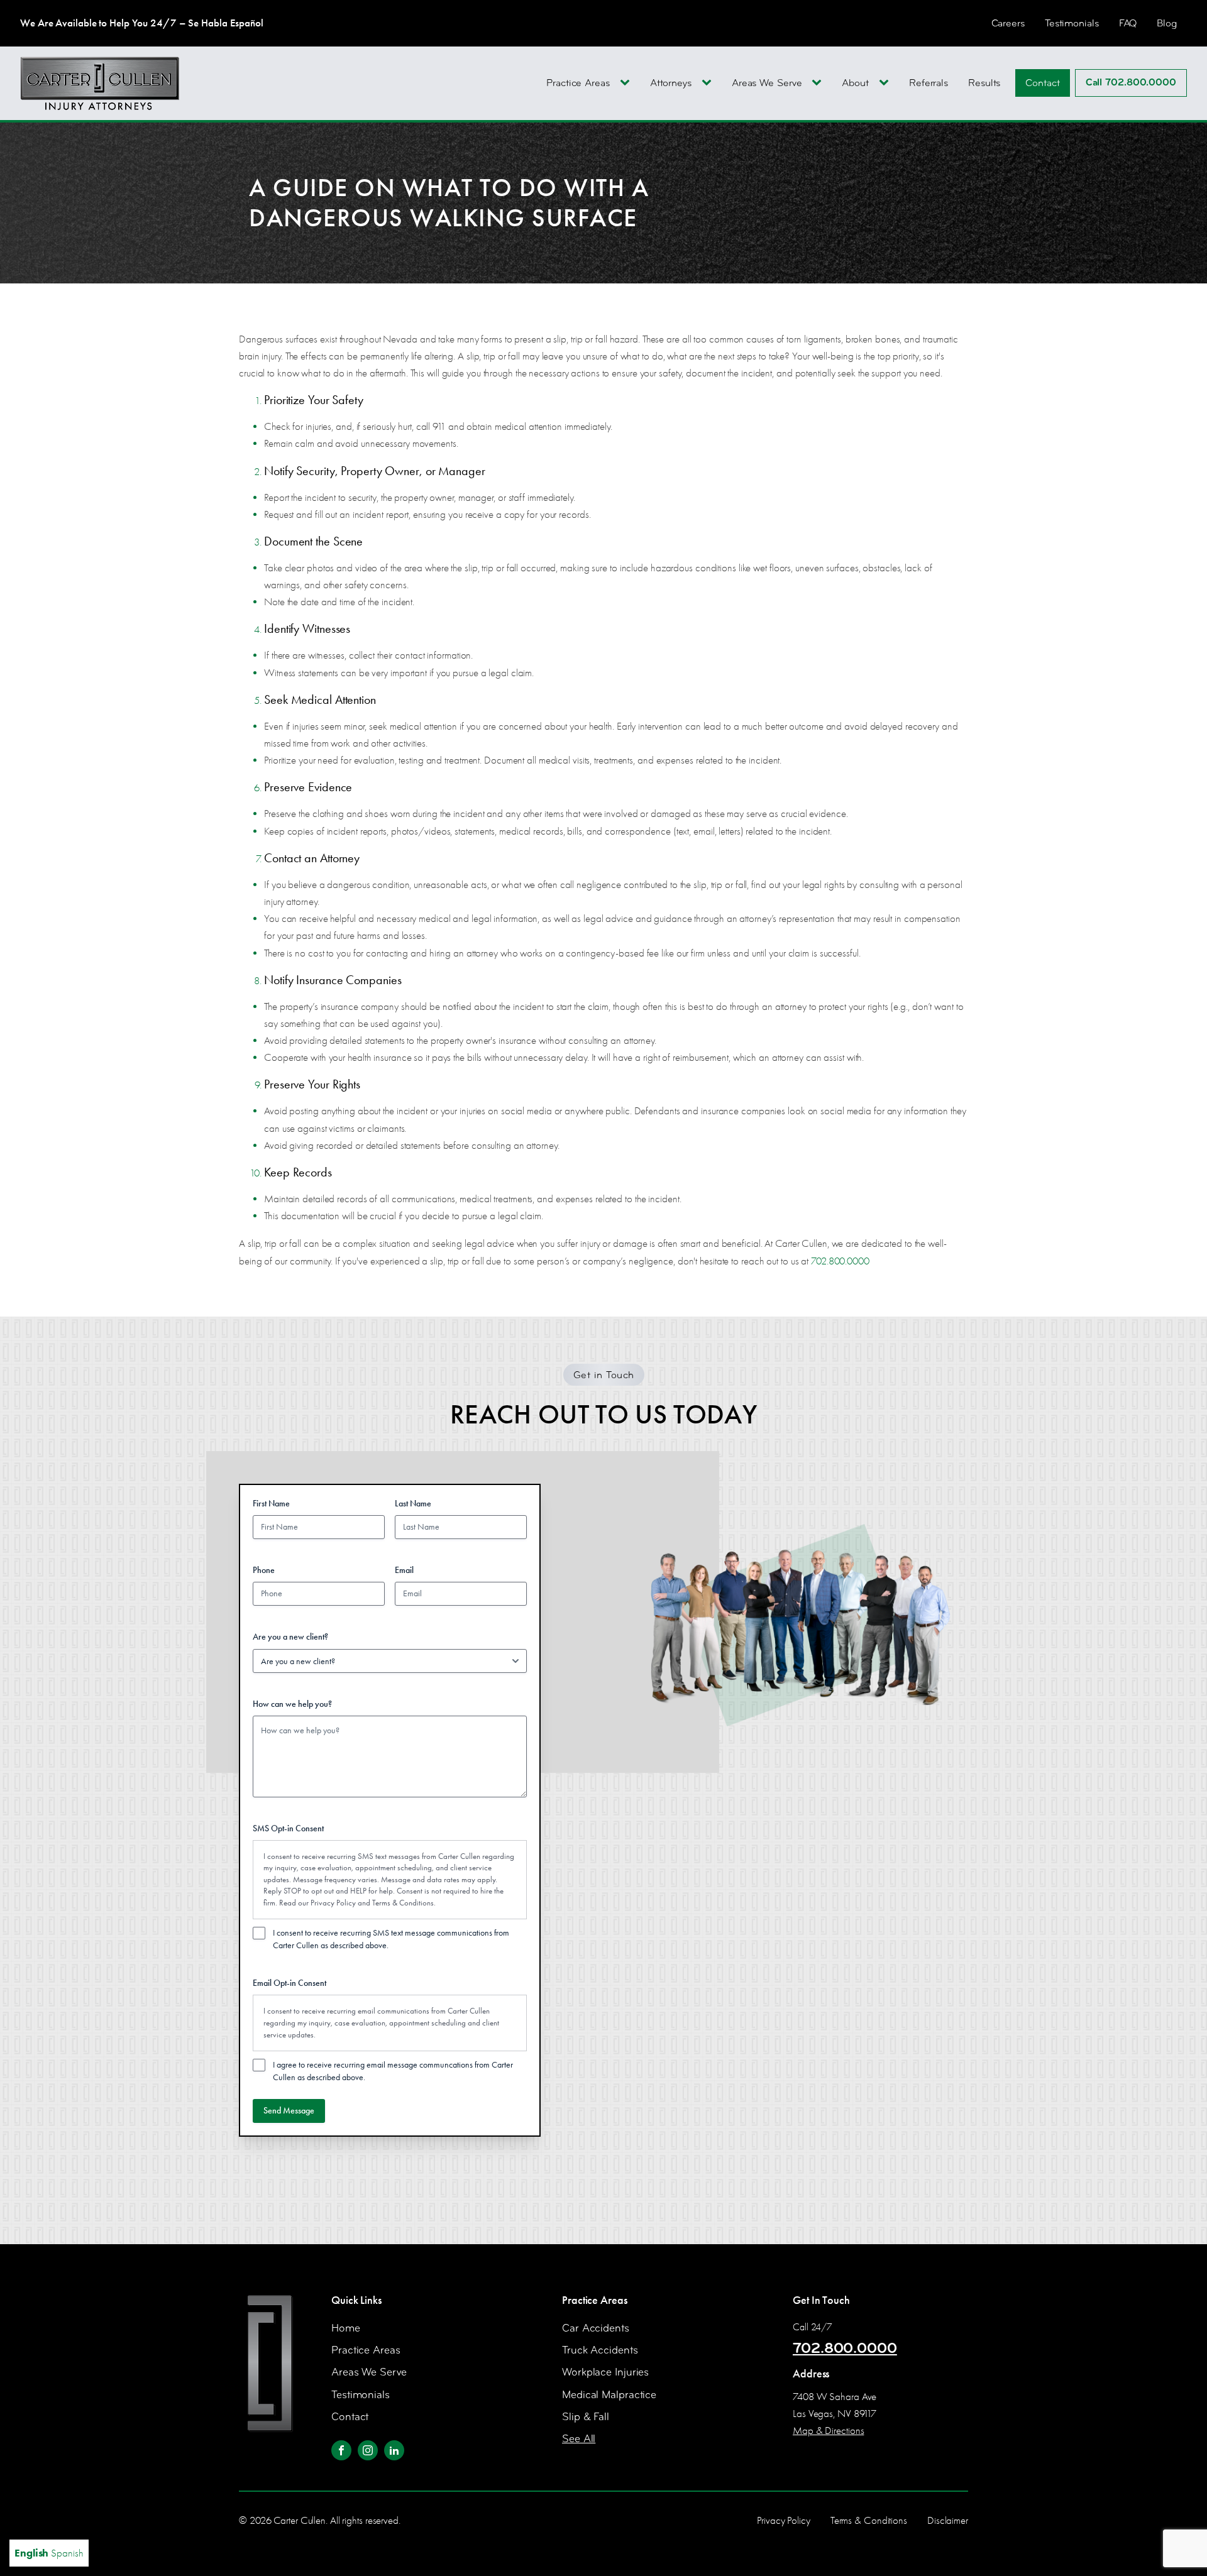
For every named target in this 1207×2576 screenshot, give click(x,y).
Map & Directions (828, 2431)
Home (346, 2328)
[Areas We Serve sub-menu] (819, 83)
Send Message (289, 2111)
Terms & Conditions (403, 1903)
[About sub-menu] (886, 83)
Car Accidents (596, 2328)
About (855, 83)
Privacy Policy (333, 1903)
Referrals (929, 83)
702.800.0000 (840, 1261)
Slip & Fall (586, 2417)
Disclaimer (948, 2520)
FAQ (1128, 23)
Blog (1167, 23)
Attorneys (671, 83)
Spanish (67, 2553)
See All (579, 2439)
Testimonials (1072, 23)
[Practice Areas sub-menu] (627, 83)
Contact (1042, 83)
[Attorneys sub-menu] (709, 83)
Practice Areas (578, 83)
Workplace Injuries (605, 2372)
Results (984, 83)
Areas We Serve (767, 83)
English (31, 2553)
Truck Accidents (600, 2350)
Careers (1008, 23)
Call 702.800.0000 (1131, 82)
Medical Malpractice (609, 2395)
